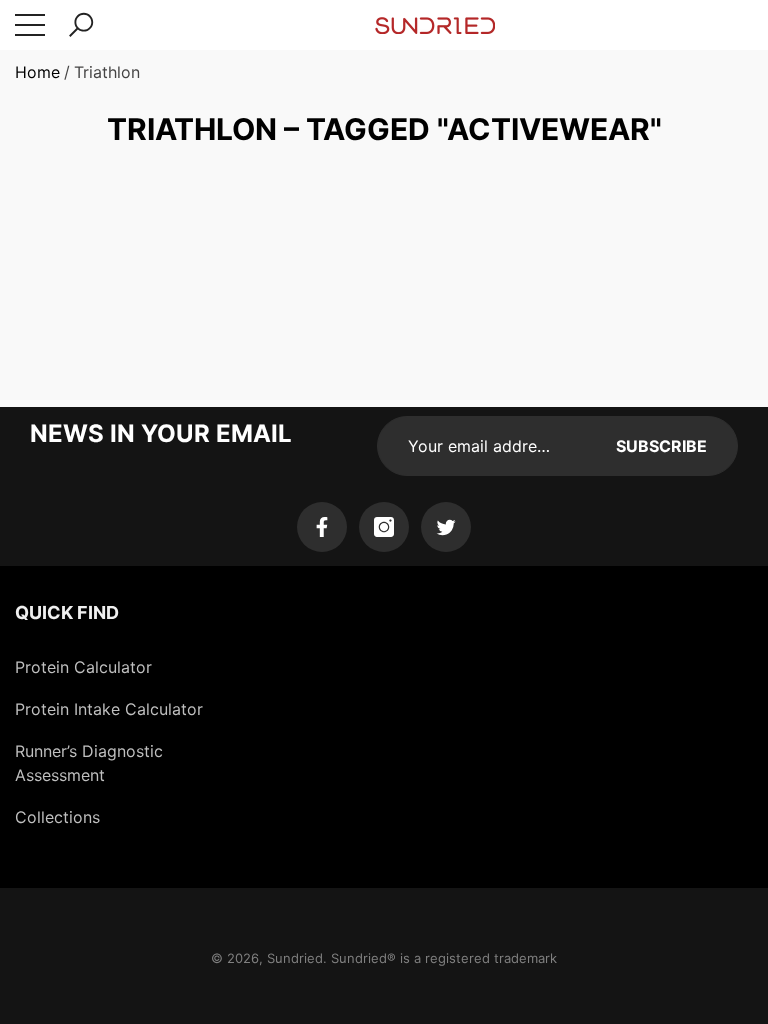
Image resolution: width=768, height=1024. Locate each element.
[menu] (30, 25)
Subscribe (661, 446)
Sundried (295, 958)
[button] (81, 25)
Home (37, 72)
